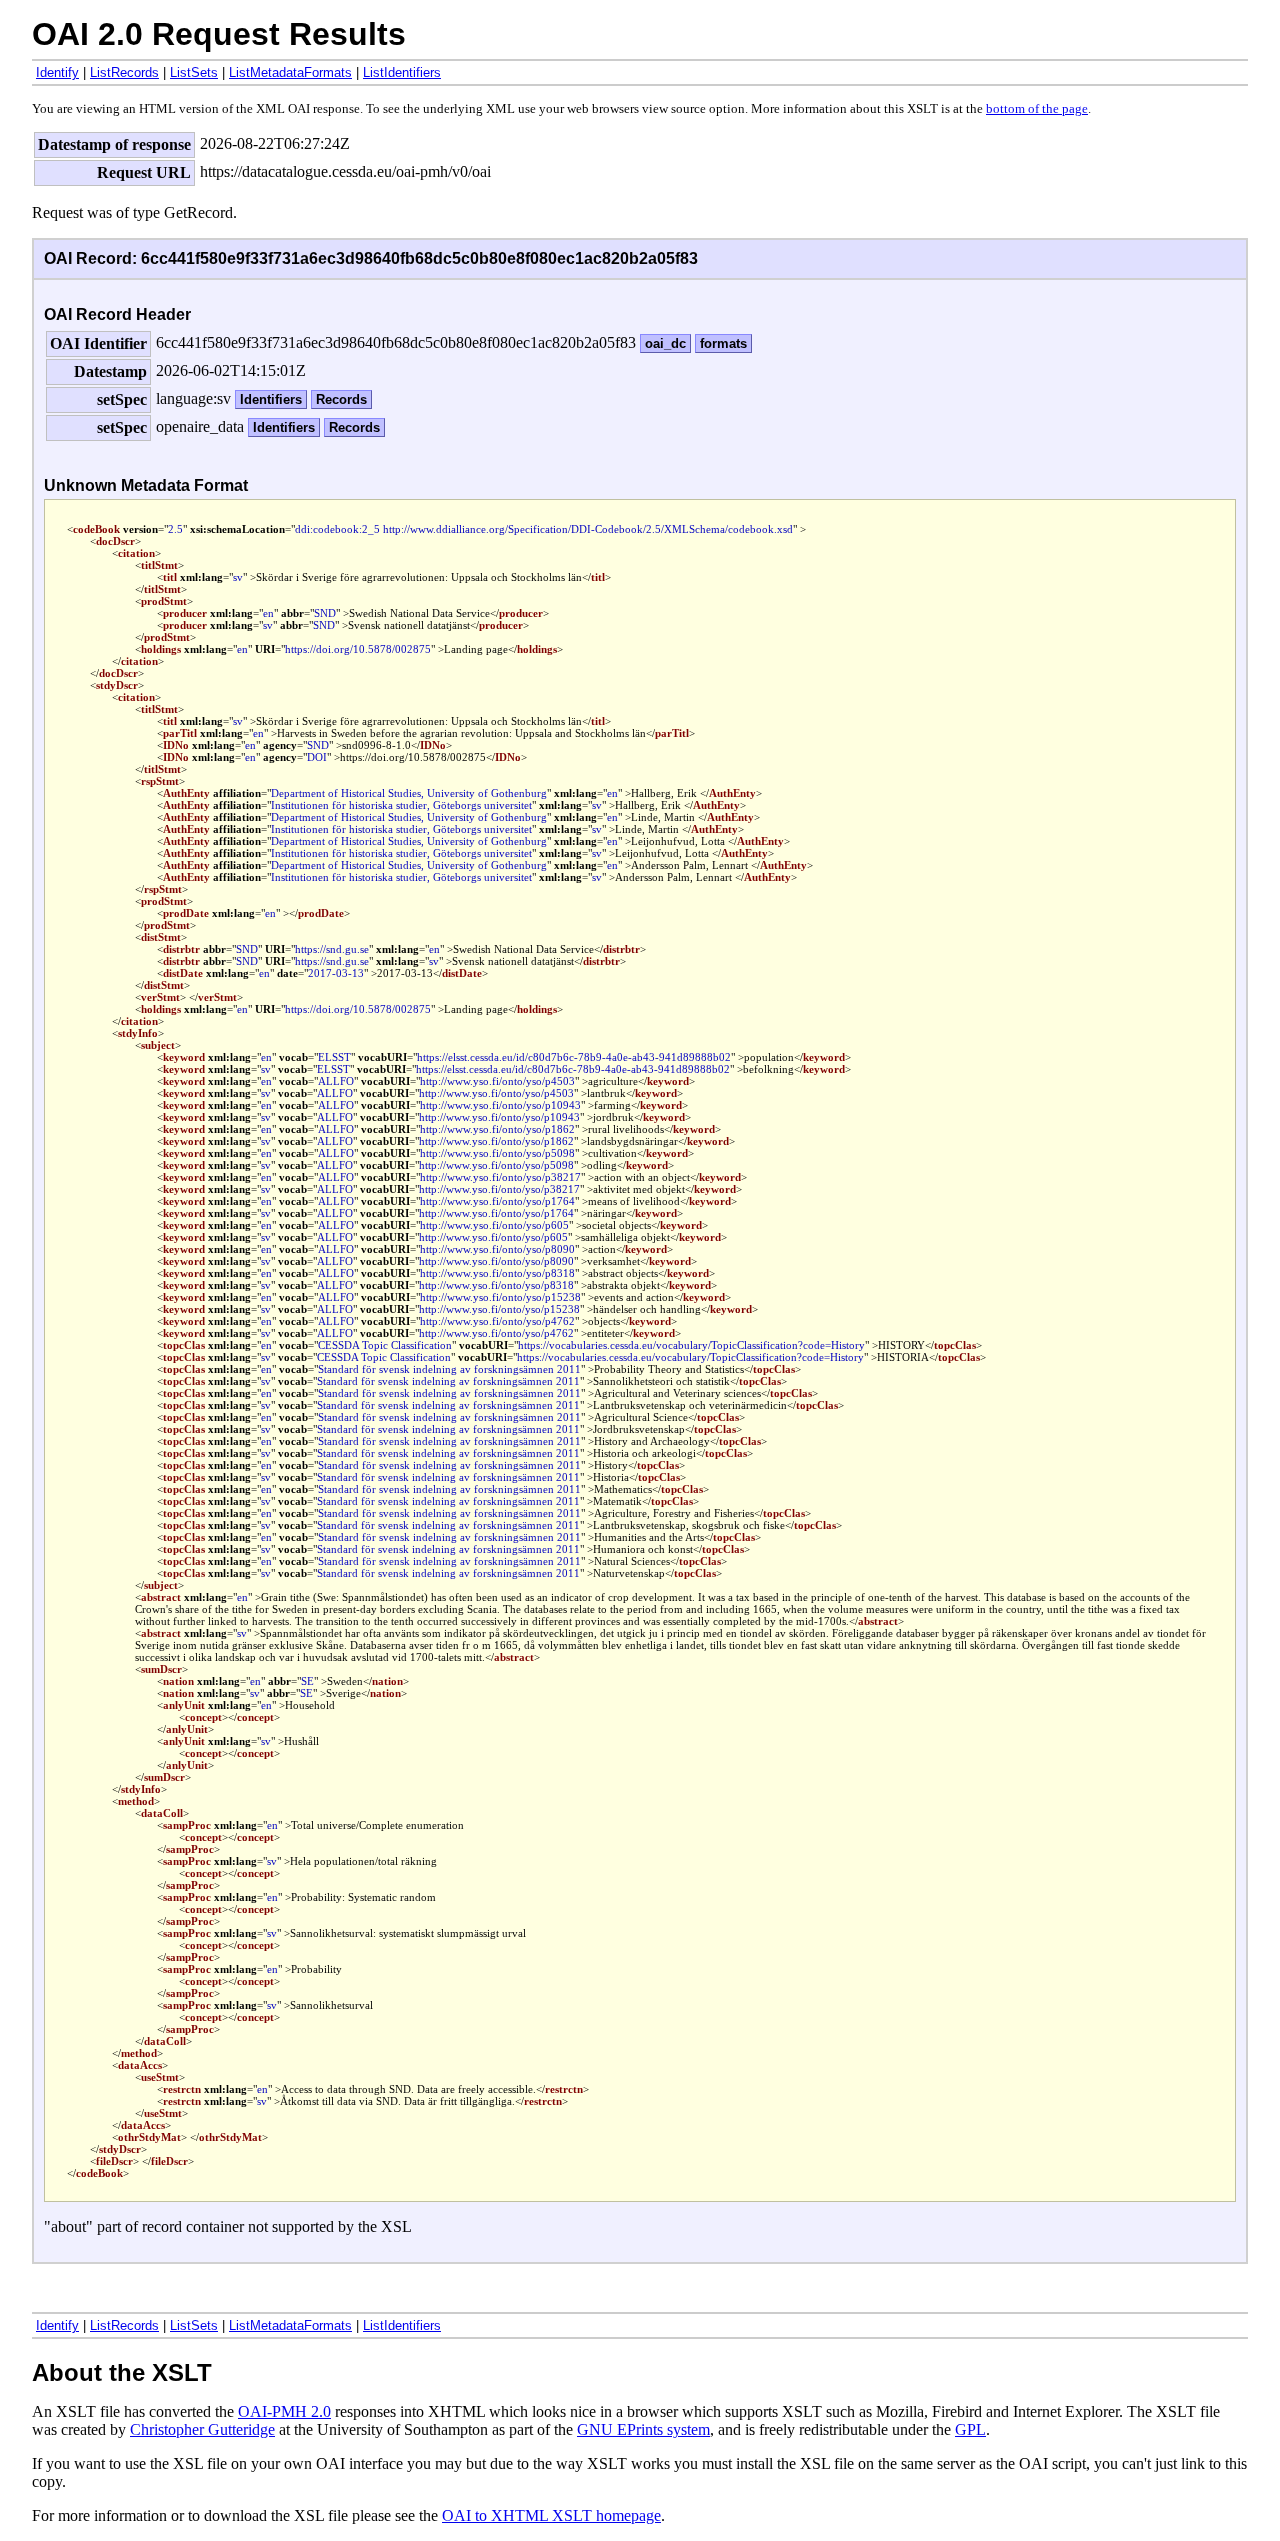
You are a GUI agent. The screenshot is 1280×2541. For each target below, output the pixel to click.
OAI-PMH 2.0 (284, 2411)
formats (723, 343)
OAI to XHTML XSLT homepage (551, 2515)
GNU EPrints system (643, 2429)
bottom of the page (1037, 109)
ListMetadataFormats (290, 72)
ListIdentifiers (402, 72)
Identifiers (271, 399)
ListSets (194, 72)
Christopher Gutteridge (202, 2429)
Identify (57, 72)
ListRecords (124, 72)
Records (341, 399)
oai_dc (665, 343)
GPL (970, 2429)
